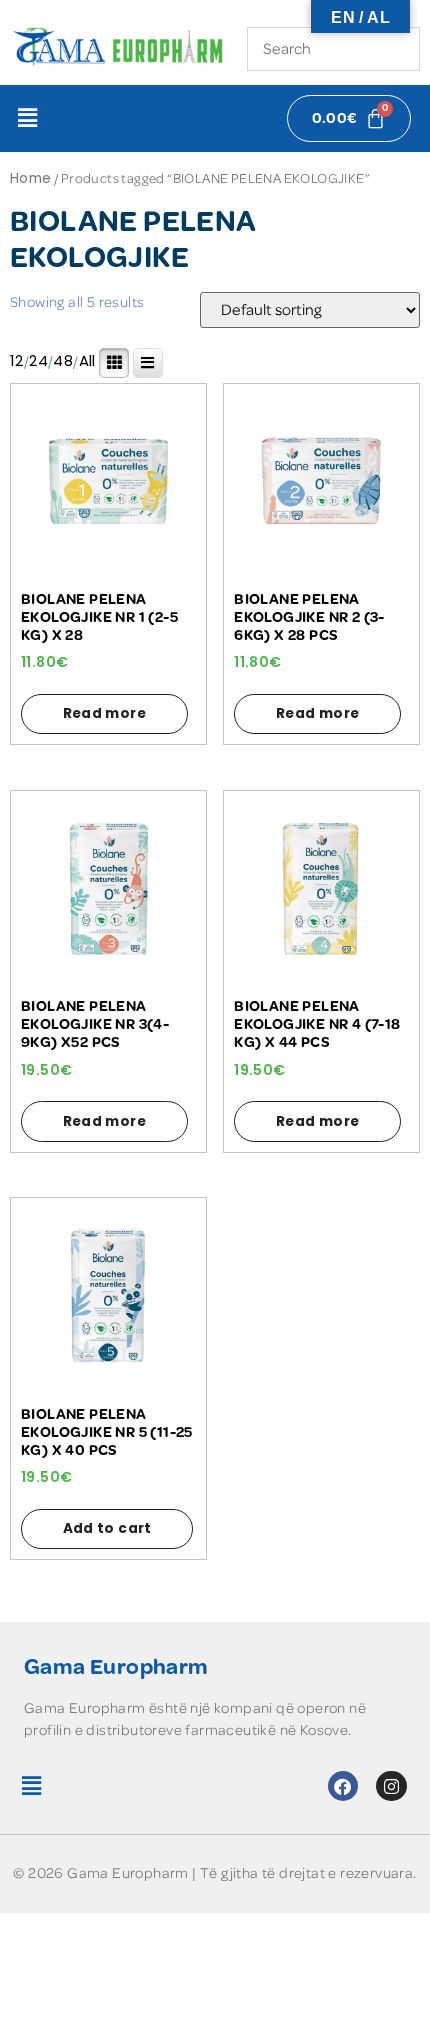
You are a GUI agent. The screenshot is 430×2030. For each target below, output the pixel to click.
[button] (27, 118)
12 (17, 361)
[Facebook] (343, 1786)
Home (31, 178)
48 (63, 361)
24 (38, 361)
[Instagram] (391, 1786)
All (87, 361)
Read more (105, 713)
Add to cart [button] (107, 1528)
